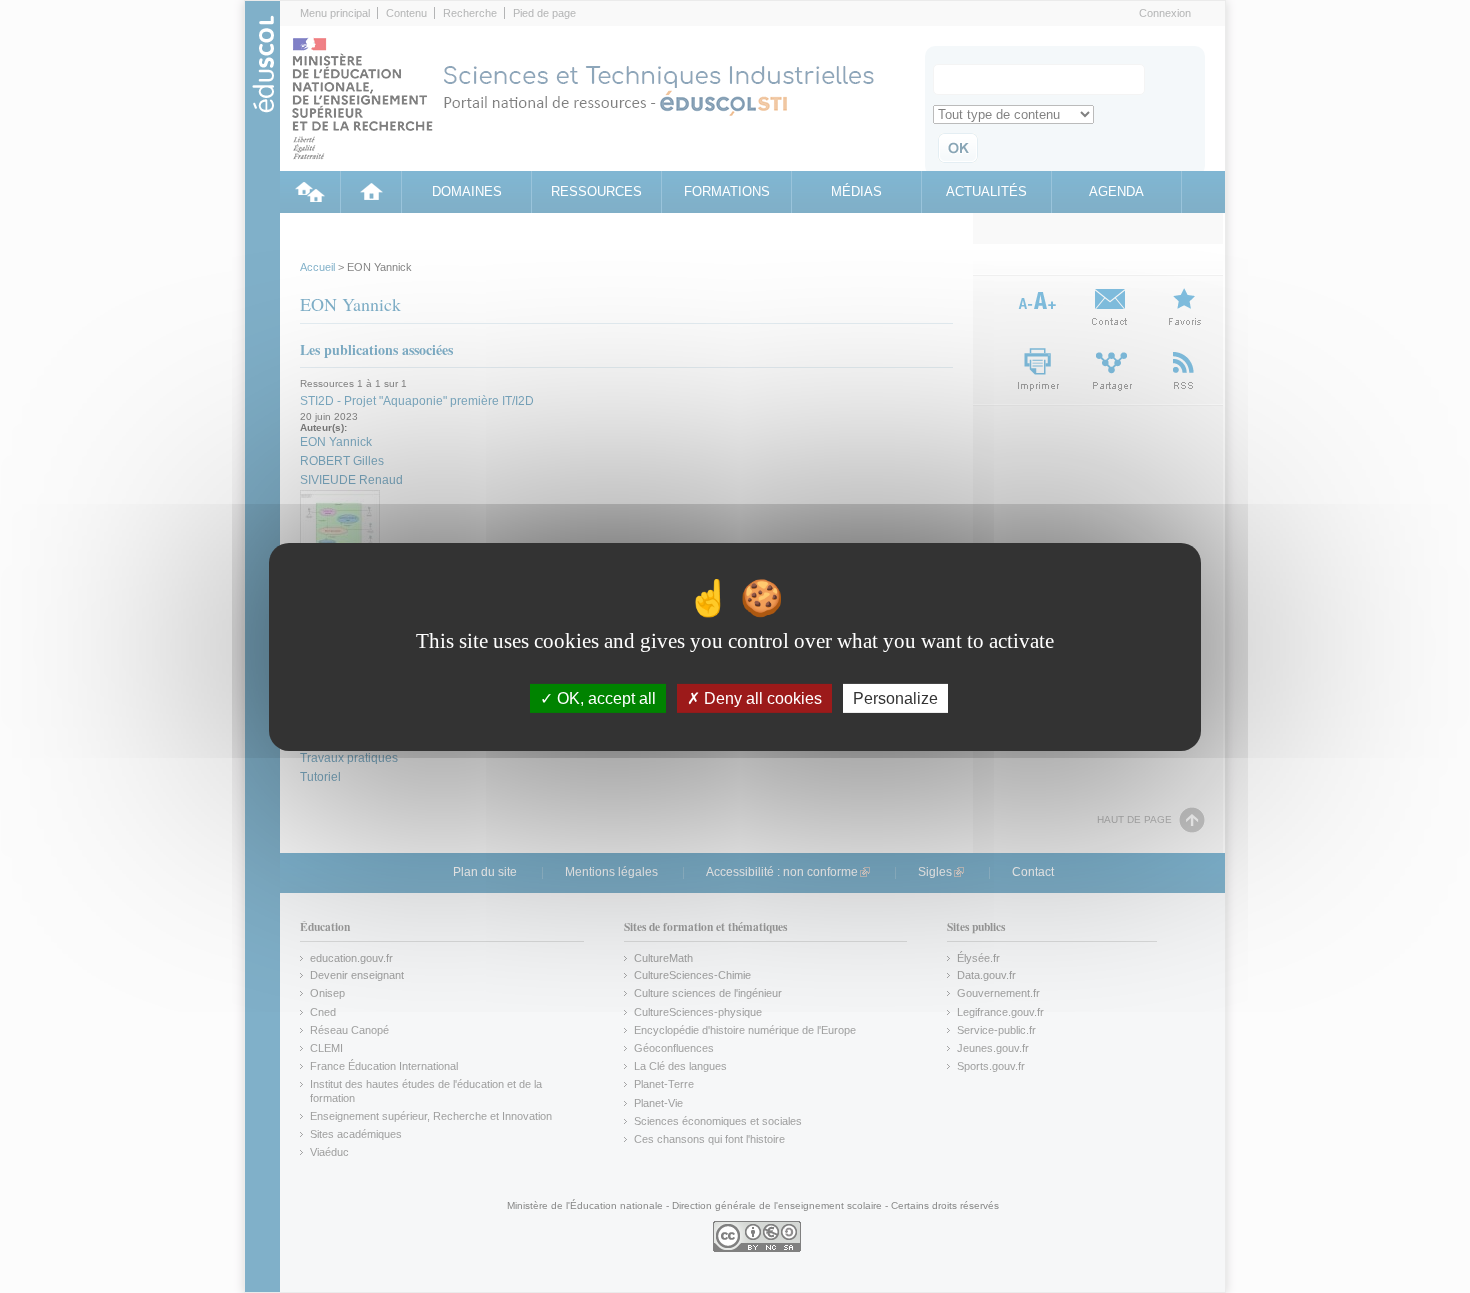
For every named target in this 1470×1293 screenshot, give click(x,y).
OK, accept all (604, 697)
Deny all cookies (761, 697)
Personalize (895, 697)
